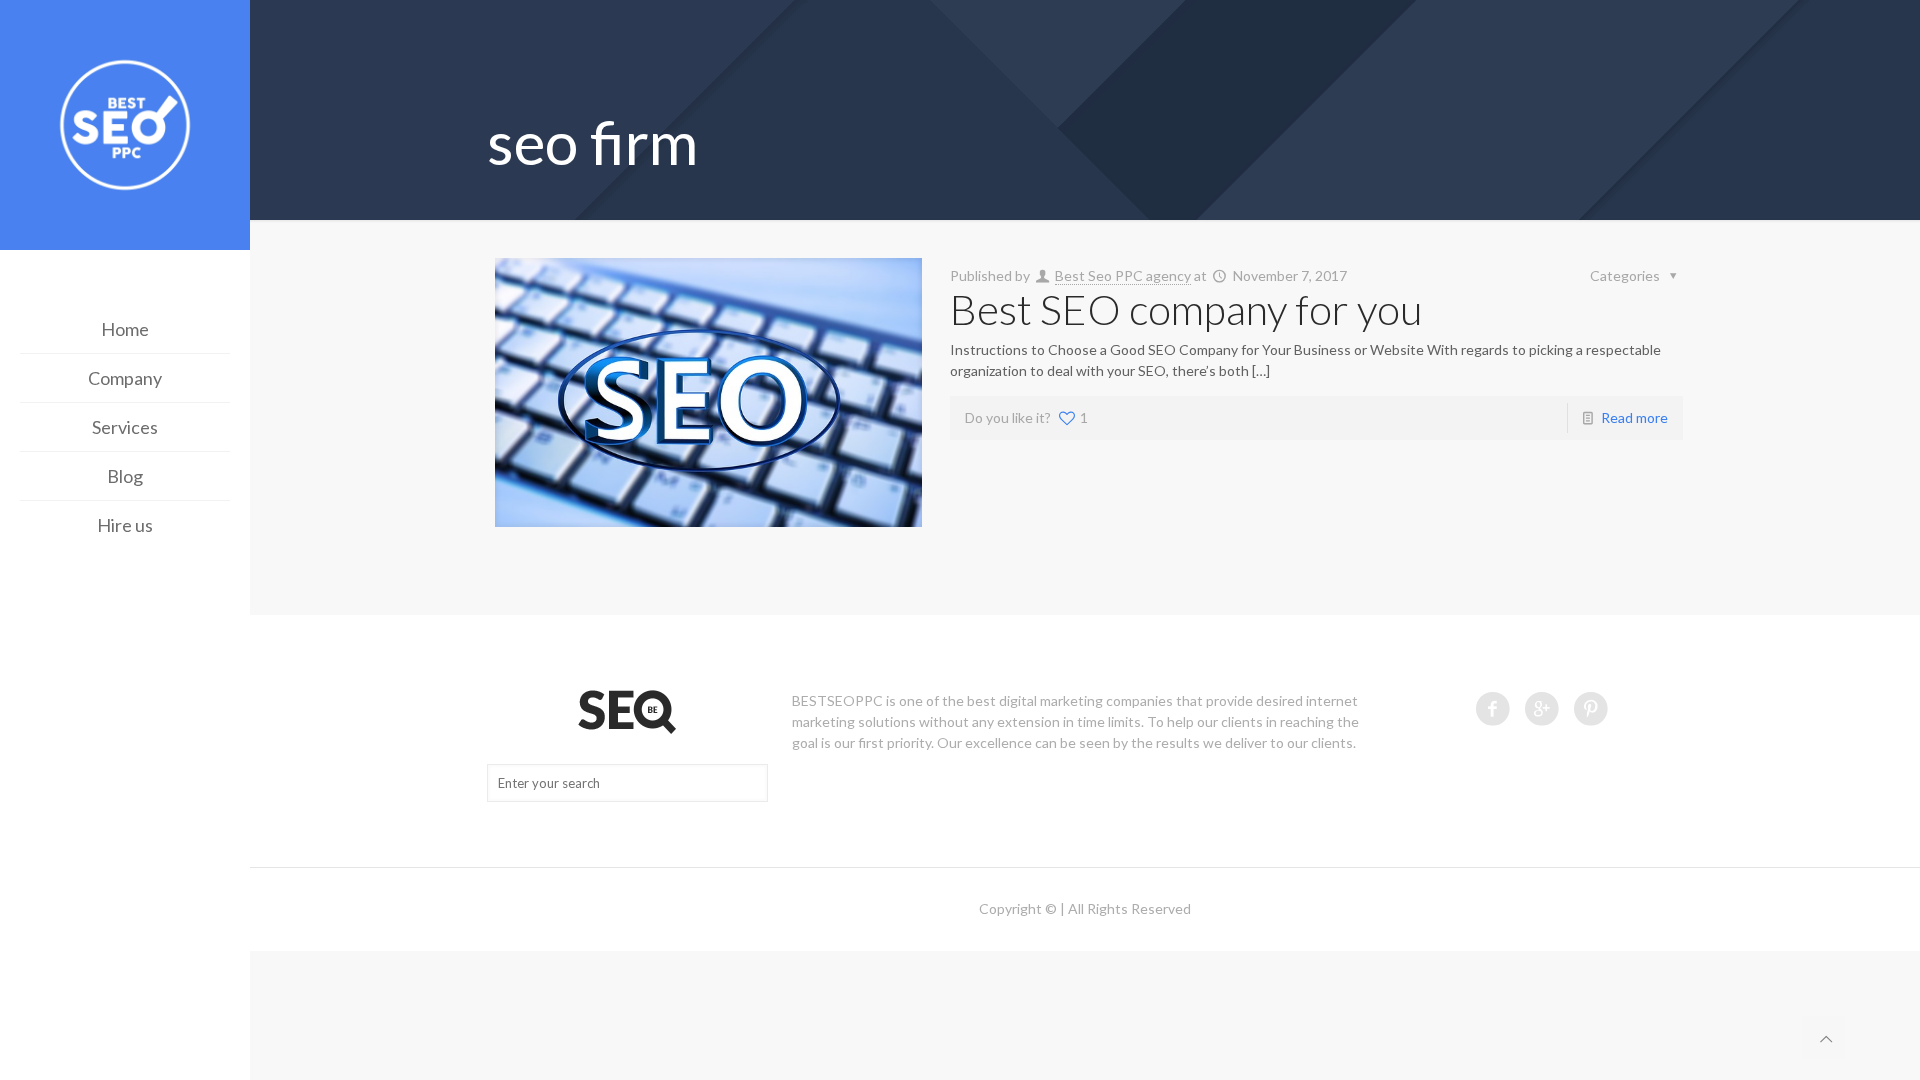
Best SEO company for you (1186, 309)
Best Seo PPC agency (1123, 275)
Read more (1634, 417)
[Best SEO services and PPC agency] (125, 127)
